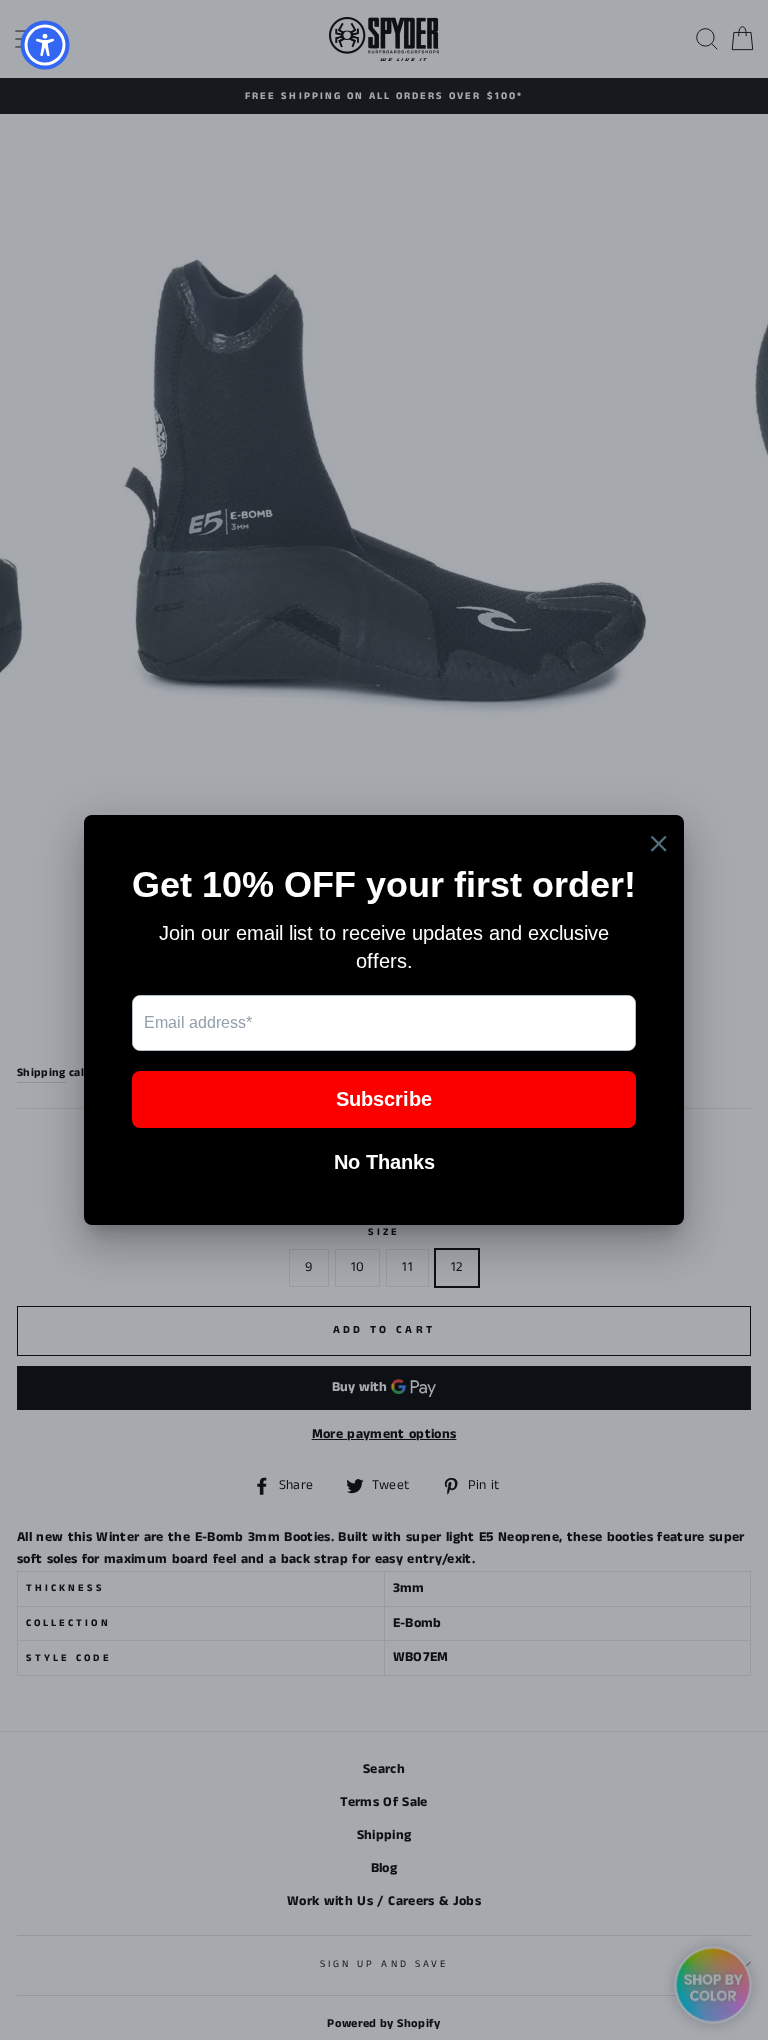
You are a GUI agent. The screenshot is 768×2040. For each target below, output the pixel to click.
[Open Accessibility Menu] (45, 45)
